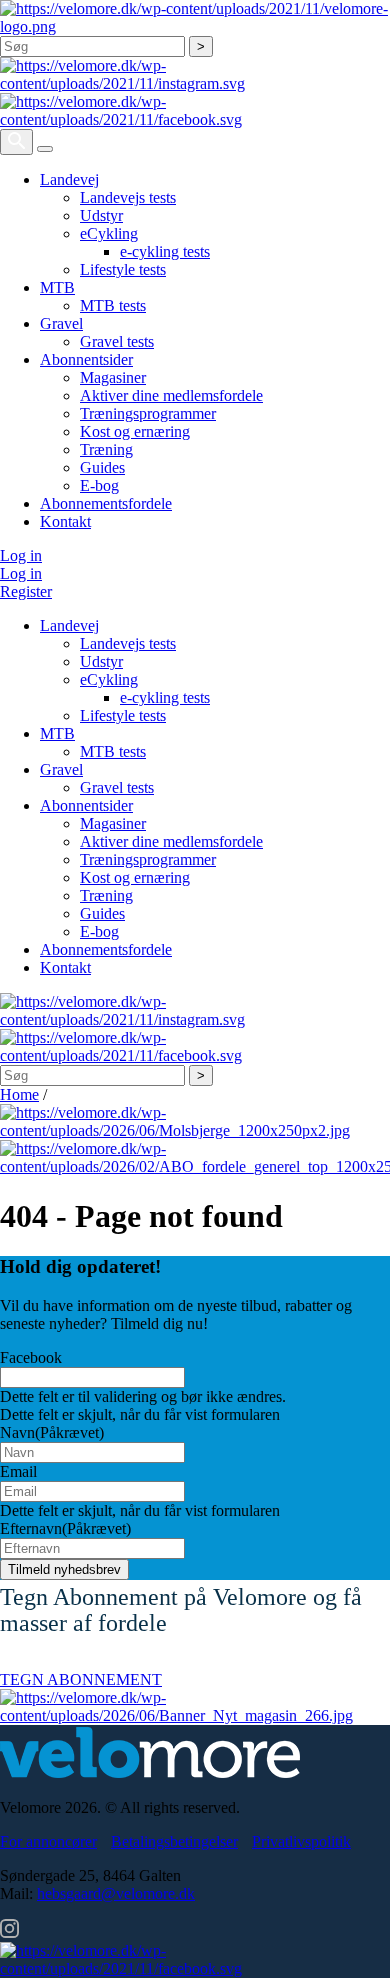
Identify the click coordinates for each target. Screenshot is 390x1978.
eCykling (109, 233)
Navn (52, 1432)
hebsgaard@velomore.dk (116, 1893)
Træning (106, 449)
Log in (21, 555)
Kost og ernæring (135, 431)
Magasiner (113, 377)
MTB (57, 287)
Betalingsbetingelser (174, 1841)
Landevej (69, 179)
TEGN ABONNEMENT (81, 1679)
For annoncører (48, 1841)
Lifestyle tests (123, 269)
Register (26, 591)
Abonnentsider (86, 359)
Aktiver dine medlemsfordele (171, 395)
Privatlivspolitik (301, 1841)
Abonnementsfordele (106, 503)
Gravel (61, 323)
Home (19, 1094)
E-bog (99, 485)
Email (18, 1471)
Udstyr (101, 215)
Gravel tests (117, 341)
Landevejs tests (128, 197)
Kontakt (65, 521)
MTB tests (113, 305)
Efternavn (65, 1528)
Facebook (31, 1357)
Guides (102, 467)
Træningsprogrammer (148, 413)
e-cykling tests (165, 251)
